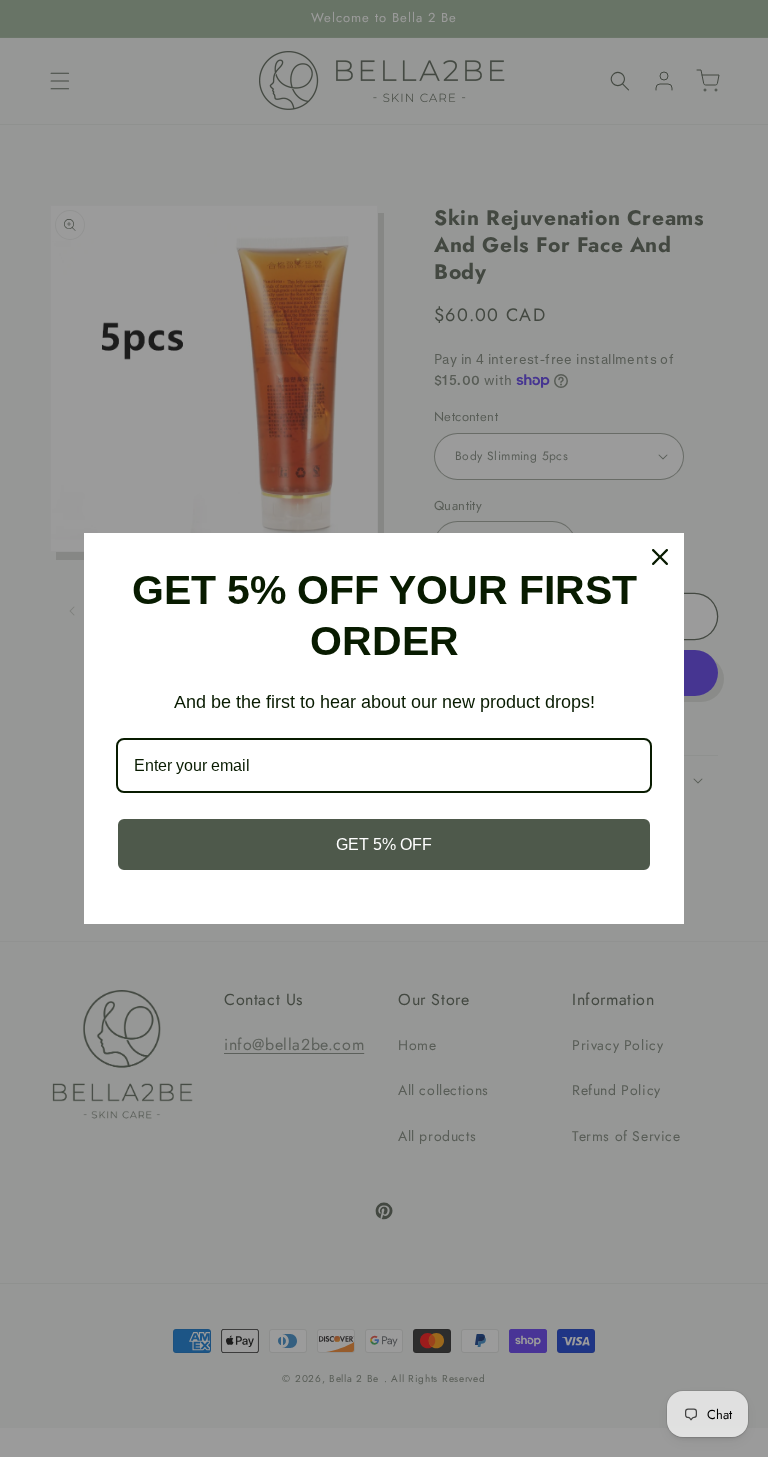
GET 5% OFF (384, 844)
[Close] (660, 557)
